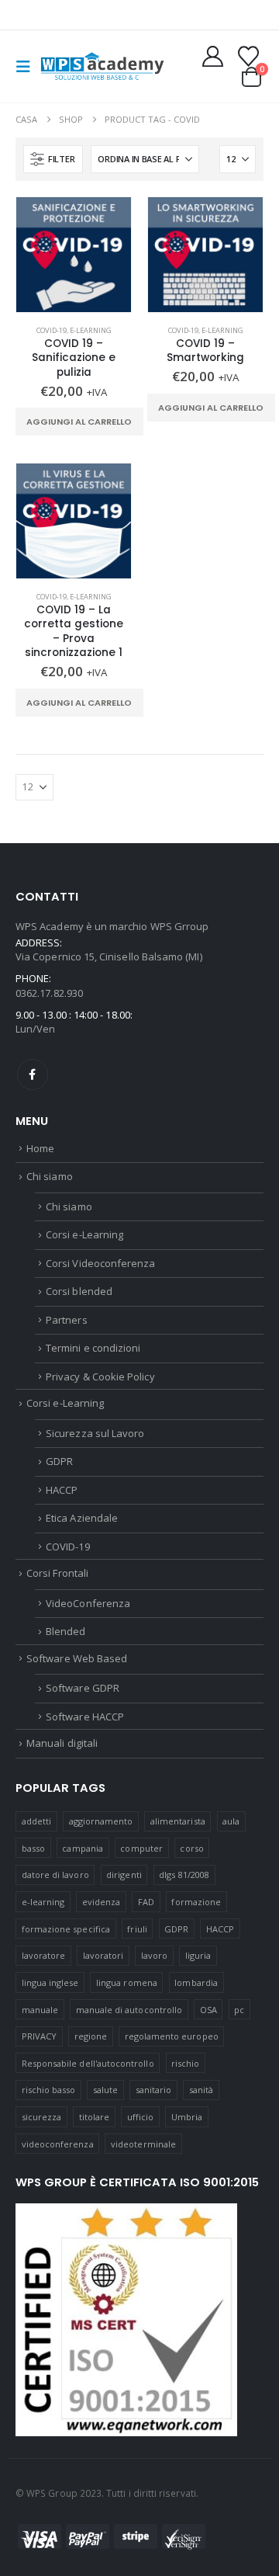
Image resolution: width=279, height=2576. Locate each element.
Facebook (33, 1074)
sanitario (154, 2090)
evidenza (102, 1902)
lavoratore (44, 1955)
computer (141, 1848)
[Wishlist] (248, 56)
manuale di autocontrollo (129, 2010)
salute (105, 2090)
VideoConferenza (88, 1603)
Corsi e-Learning (84, 1234)
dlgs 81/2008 (184, 1875)
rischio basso (49, 2090)
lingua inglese (50, 1982)
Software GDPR (83, 1688)
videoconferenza (58, 2144)
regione (91, 2036)
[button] (28, 67)
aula (231, 1821)
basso (33, 1848)
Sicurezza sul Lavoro (95, 1433)
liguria (198, 1955)
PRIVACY (39, 2036)
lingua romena (127, 1982)
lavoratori (103, 1955)
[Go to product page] (74, 255)
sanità (201, 2090)
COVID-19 (52, 330)
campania (83, 1848)
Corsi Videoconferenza (100, 1263)
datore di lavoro (55, 1875)
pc (239, 2010)
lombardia (196, 1982)
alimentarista (178, 1821)
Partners (67, 1320)
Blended (65, 1631)
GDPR (59, 1461)
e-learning (43, 1902)
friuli (137, 1929)
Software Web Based (77, 1658)
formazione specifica (66, 1929)
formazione (196, 1902)
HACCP (62, 1490)
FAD (146, 1902)
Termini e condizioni (93, 1348)
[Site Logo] (102, 66)
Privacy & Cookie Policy (100, 1377)
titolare (95, 2117)
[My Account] (213, 56)
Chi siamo (50, 1176)
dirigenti (124, 1875)
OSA (208, 2010)
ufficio (140, 2117)
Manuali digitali (62, 1743)
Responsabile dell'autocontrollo (88, 2063)
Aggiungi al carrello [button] (79, 422)
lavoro (154, 1955)
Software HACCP (85, 1717)
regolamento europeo (172, 2036)
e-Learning (91, 330)
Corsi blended (79, 1291)
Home (40, 1148)
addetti (36, 1821)
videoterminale (143, 2144)
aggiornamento (101, 1821)
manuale (40, 2010)
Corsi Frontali (57, 1573)
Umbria (187, 2117)
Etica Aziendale (82, 1518)
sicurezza (42, 2117)
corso (191, 1848)
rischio (185, 2063)
